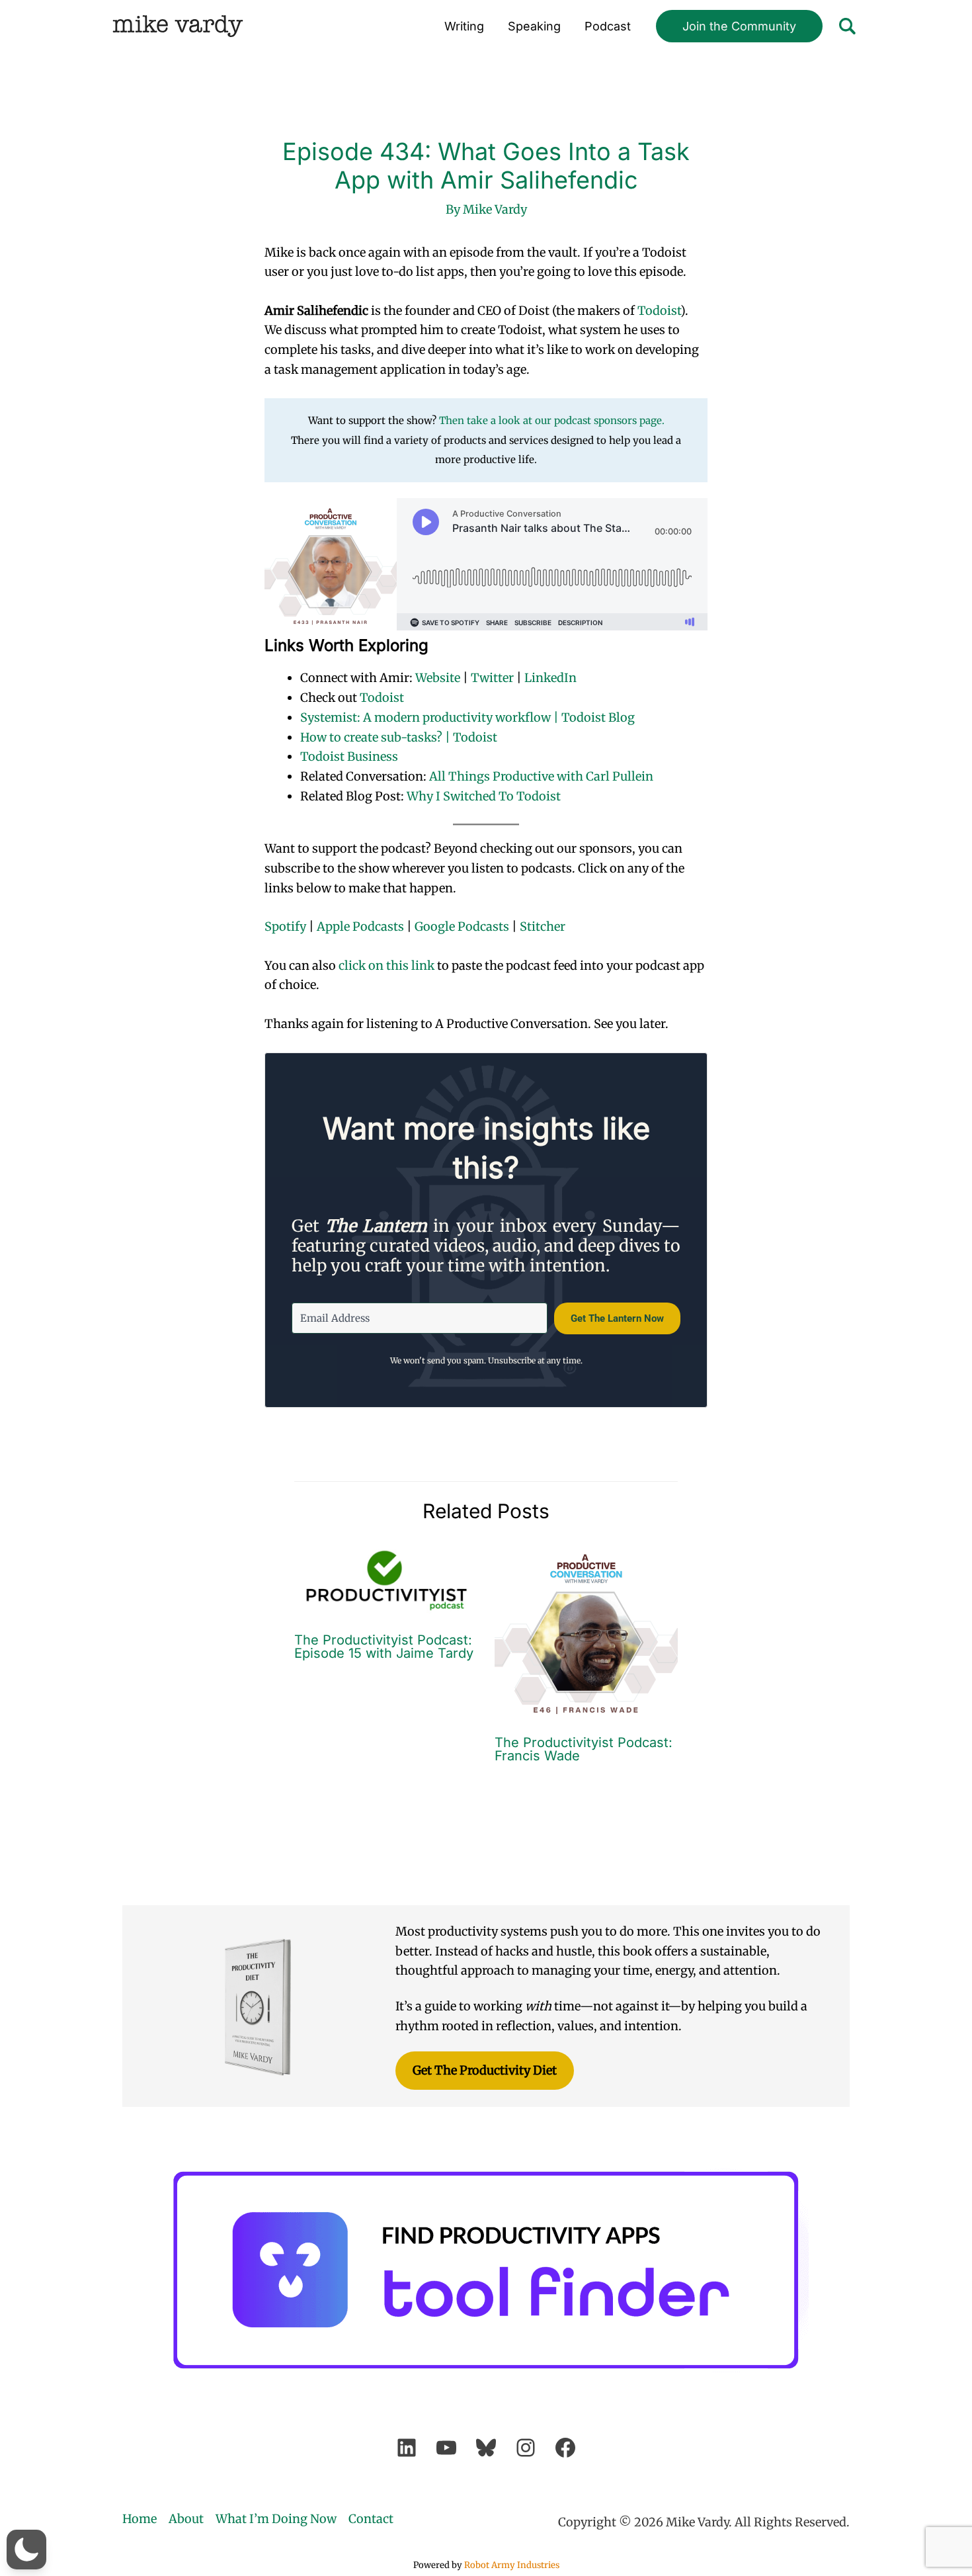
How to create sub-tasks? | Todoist (399, 737)
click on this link (386, 966)
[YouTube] (446, 2448)
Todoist (659, 311)
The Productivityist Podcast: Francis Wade (584, 1749)
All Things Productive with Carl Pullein (541, 776)
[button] (739, 26)
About (186, 2519)
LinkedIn (550, 678)
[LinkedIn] (407, 2448)
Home (140, 2519)
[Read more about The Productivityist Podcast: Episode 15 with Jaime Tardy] (386, 1580)
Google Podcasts (462, 926)
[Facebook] (565, 2448)
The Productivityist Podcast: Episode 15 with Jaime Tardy (384, 1647)
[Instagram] (526, 2448)
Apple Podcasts (360, 926)
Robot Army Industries (512, 2565)
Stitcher (543, 926)
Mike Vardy (178, 26)
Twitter (492, 678)
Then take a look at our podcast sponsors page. (552, 420)
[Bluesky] (486, 2448)
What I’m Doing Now (276, 2519)
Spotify (285, 926)
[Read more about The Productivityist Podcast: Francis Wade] (587, 1631)
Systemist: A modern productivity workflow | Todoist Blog (467, 717)
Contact (371, 2519)
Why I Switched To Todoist (484, 796)
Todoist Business (349, 756)
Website (438, 678)
